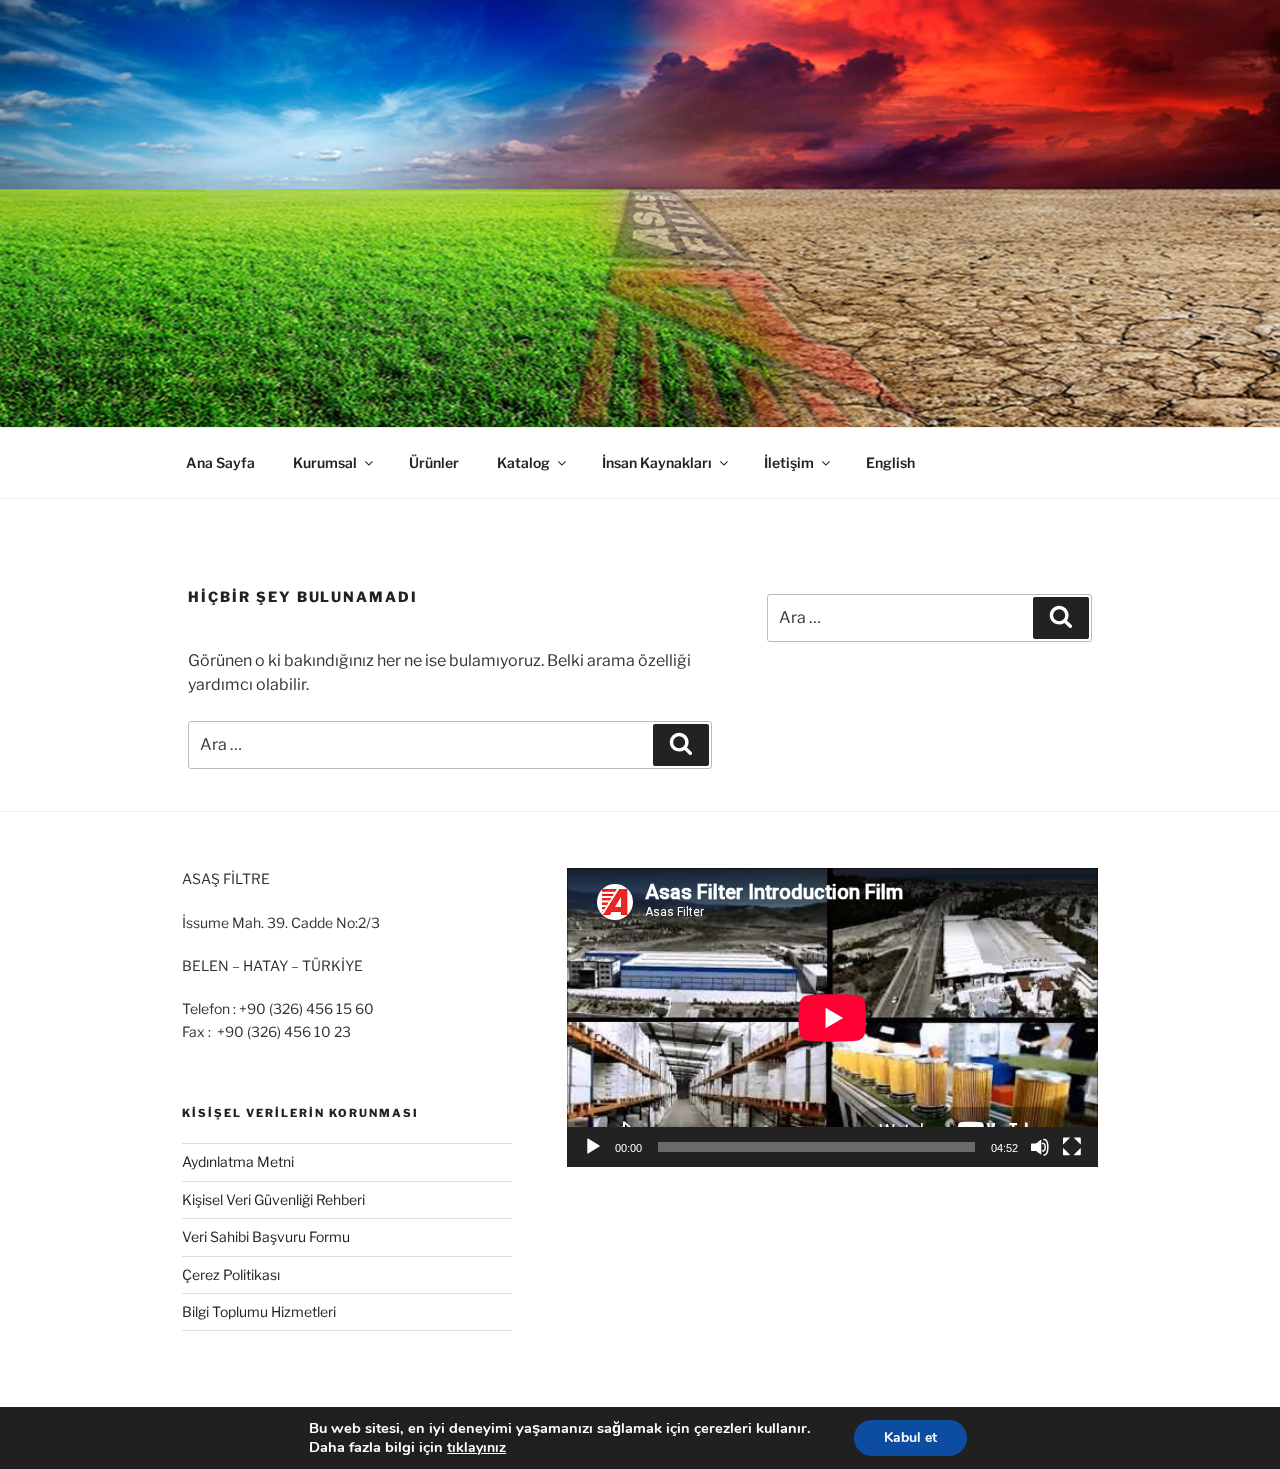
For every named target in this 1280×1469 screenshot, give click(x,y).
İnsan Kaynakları (657, 462)
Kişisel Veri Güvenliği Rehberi (273, 1199)
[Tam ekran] (1072, 1147)
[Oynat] (593, 1147)
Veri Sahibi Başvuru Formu (266, 1236)
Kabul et (910, 1437)
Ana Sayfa (220, 462)
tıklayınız (476, 1447)
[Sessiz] (1040, 1147)
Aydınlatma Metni (238, 1161)
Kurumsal (325, 462)
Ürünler (434, 462)
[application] (832, 1017)
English (890, 462)
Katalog (523, 462)
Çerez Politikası (231, 1274)
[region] (640, 213)
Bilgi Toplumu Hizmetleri (259, 1311)
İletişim (789, 462)
